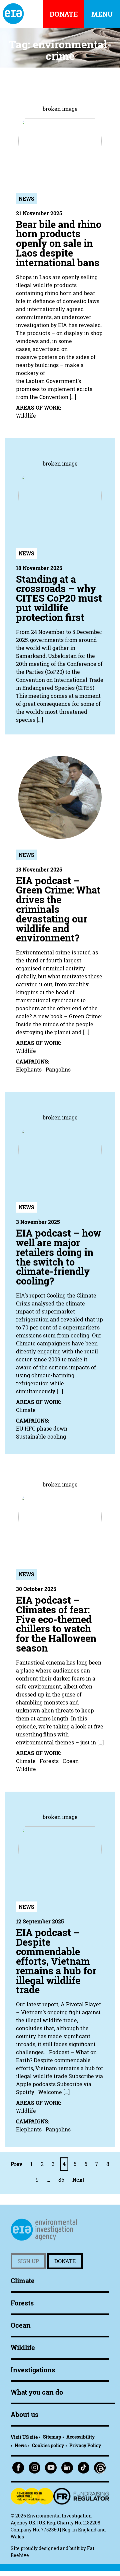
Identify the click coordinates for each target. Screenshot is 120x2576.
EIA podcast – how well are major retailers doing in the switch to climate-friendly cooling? (58, 1257)
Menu (102, 14)
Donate (65, 2261)
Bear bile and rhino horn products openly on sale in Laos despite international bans (59, 244)
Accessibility (80, 2437)
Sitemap (52, 2437)
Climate (26, 1410)
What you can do (37, 2392)
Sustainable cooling (41, 1437)
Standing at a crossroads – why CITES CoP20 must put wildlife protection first (59, 598)
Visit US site (24, 2437)
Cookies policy (48, 2445)
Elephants (29, 1070)
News (26, 199)
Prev (16, 2164)
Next (78, 2180)
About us (24, 2414)
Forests (49, 1761)
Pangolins (58, 1070)
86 (61, 2180)
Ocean (71, 1761)
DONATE (64, 14)
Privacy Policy (85, 2445)
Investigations (33, 2370)
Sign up (28, 2261)
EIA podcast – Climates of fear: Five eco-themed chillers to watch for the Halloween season (56, 1624)
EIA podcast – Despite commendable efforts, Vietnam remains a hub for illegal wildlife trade (56, 1961)
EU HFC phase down (42, 1429)
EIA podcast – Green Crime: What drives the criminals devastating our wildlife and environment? (58, 909)
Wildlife (26, 416)
